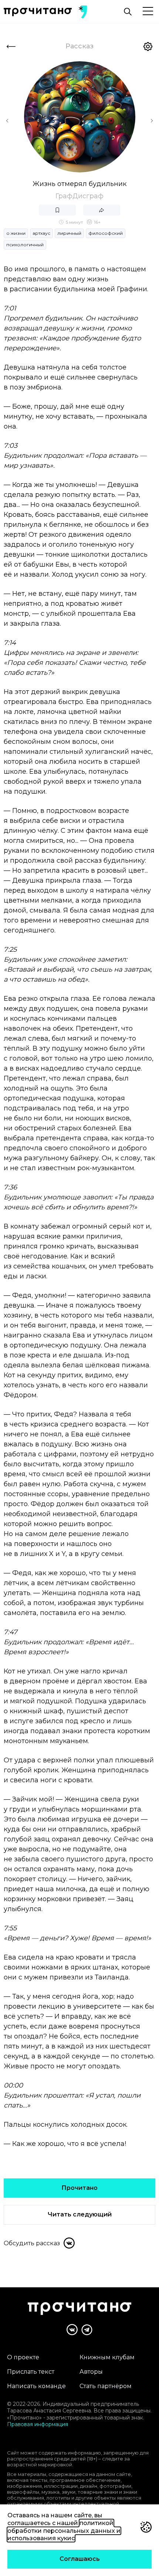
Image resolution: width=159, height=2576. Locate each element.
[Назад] (11, 47)
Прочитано (79, 2188)
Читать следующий (80, 2214)
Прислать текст (31, 2372)
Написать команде (36, 2386)
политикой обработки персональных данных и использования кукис (64, 2531)
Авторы (91, 2372)
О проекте (23, 2357)
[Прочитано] (38, 12)
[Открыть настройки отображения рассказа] (148, 47)
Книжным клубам (107, 2357)
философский (106, 233)
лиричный (69, 233)
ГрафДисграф (79, 196)
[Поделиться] (102, 210)
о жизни (16, 233)
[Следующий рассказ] (152, 121)
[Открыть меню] (148, 12)
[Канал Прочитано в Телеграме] (87, 2330)
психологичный (25, 245)
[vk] (69, 2243)
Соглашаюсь (80, 2559)
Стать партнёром (106, 2386)
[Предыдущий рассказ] (7, 121)
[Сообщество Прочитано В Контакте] (72, 2330)
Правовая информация (38, 2424)
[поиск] (128, 12)
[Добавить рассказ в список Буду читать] (57, 210)
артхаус (41, 233)
